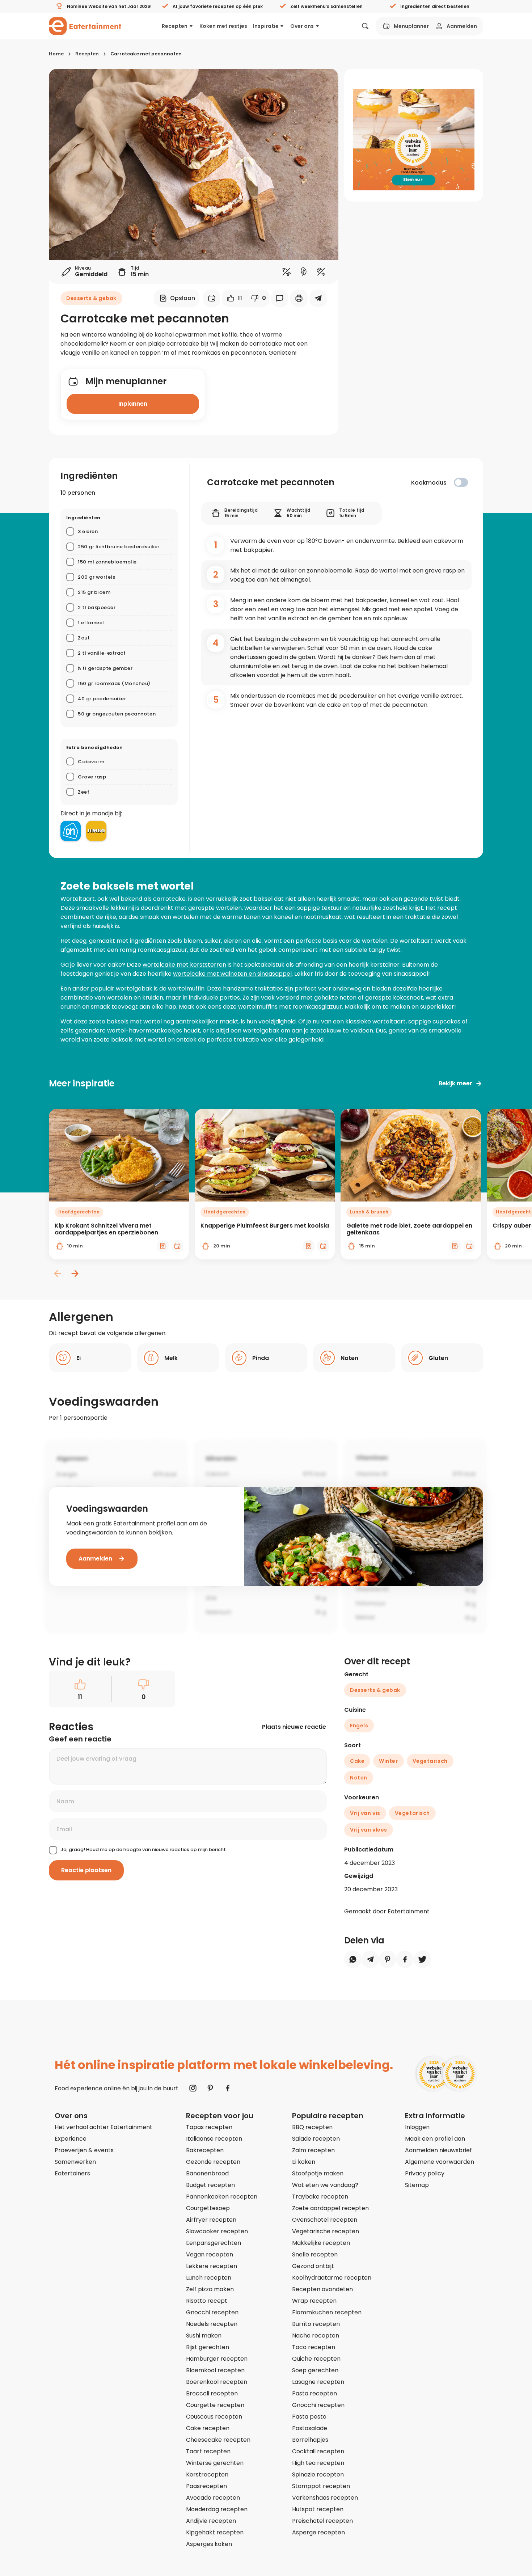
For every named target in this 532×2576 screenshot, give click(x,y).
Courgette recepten (215, 2405)
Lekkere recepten (212, 2266)
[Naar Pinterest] (210, 2088)
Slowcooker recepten (217, 2231)
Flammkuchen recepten (327, 2312)
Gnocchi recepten (212, 2312)
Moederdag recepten (217, 2509)
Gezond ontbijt (313, 2266)
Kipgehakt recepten (215, 2532)
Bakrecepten (205, 2150)
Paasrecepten (206, 2486)
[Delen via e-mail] (318, 298)
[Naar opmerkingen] (280, 298)
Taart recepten (208, 2451)
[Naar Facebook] (228, 2088)
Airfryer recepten (211, 2220)
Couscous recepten (214, 2417)
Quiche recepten (316, 2359)
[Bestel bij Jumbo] (96, 831)
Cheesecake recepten (218, 2440)
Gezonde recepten (213, 2162)
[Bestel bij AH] (71, 831)
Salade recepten (316, 2139)
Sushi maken (204, 2336)
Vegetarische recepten (326, 2231)
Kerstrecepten (207, 2474)
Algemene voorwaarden (440, 2162)
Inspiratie (266, 26)
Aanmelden (462, 26)
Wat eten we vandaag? (325, 2185)
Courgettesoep (208, 2208)
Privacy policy (425, 2173)
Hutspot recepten (318, 2509)
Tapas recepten (209, 2127)
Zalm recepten (313, 2150)
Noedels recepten (212, 2324)
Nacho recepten (316, 2336)
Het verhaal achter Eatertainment (104, 2127)
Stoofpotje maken (318, 2173)
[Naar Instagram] (193, 2088)
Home (56, 54)
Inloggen (417, 2127)
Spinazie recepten (318, 2474)
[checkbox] (461, 482)
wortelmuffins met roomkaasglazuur (290, 1007)
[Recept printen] (299, 298)
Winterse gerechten (215, 2463)
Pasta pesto (309, 2417)
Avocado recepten (213, 2498)
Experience (71, 2139)
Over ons (302, 26)
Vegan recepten (210, 2254)
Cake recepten (208, 2428)
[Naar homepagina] (85, 26)
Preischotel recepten (322, 2521)
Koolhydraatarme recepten (332, 2278)
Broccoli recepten (212, 2393)
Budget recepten (210, 2185)
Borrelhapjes (310, 2440)
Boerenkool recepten (217, 2382)
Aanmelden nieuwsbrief (438, 2150)
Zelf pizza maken (210, 2289)
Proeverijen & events (84, 2150)
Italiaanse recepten (214, 2139)
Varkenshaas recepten (325, 2498)
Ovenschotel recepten (325, 2220)
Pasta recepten (314, 2393)
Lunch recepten (209, 2278)
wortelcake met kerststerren (184, 965)
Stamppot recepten (321, 2486)
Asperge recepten (318, 2532)
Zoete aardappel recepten (330, 2208)
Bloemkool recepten (215, 2370)
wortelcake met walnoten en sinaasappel (232, 974)
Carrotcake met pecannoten (146, 54)
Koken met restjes (223, 26)
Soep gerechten (315, 2370)
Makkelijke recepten (321, 2243)
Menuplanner (411, 26)
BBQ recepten (312, 2127)
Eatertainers (72, 2173)
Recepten (175, 26)
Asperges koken (209, 2544)
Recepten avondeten (322, 2289)
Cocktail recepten (318, 2451)
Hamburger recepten (217, 2359)
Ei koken (304, 2162)
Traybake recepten (320, 2197)
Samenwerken (75, 2162)
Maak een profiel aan (435, 2139)
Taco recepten (314, 2347)
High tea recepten (318, 2463)
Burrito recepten (316, 2324)
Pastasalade (310, 2428)
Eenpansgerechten (214, 2243)
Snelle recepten (315, 2254)
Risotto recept (207, 2301)
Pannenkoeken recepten (222, 2197)
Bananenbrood (207, 2173)
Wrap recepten (314, 2301)
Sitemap (417, 2185)
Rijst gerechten (208, 2347)
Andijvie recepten (211, 2521)
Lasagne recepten (318, 2382)
